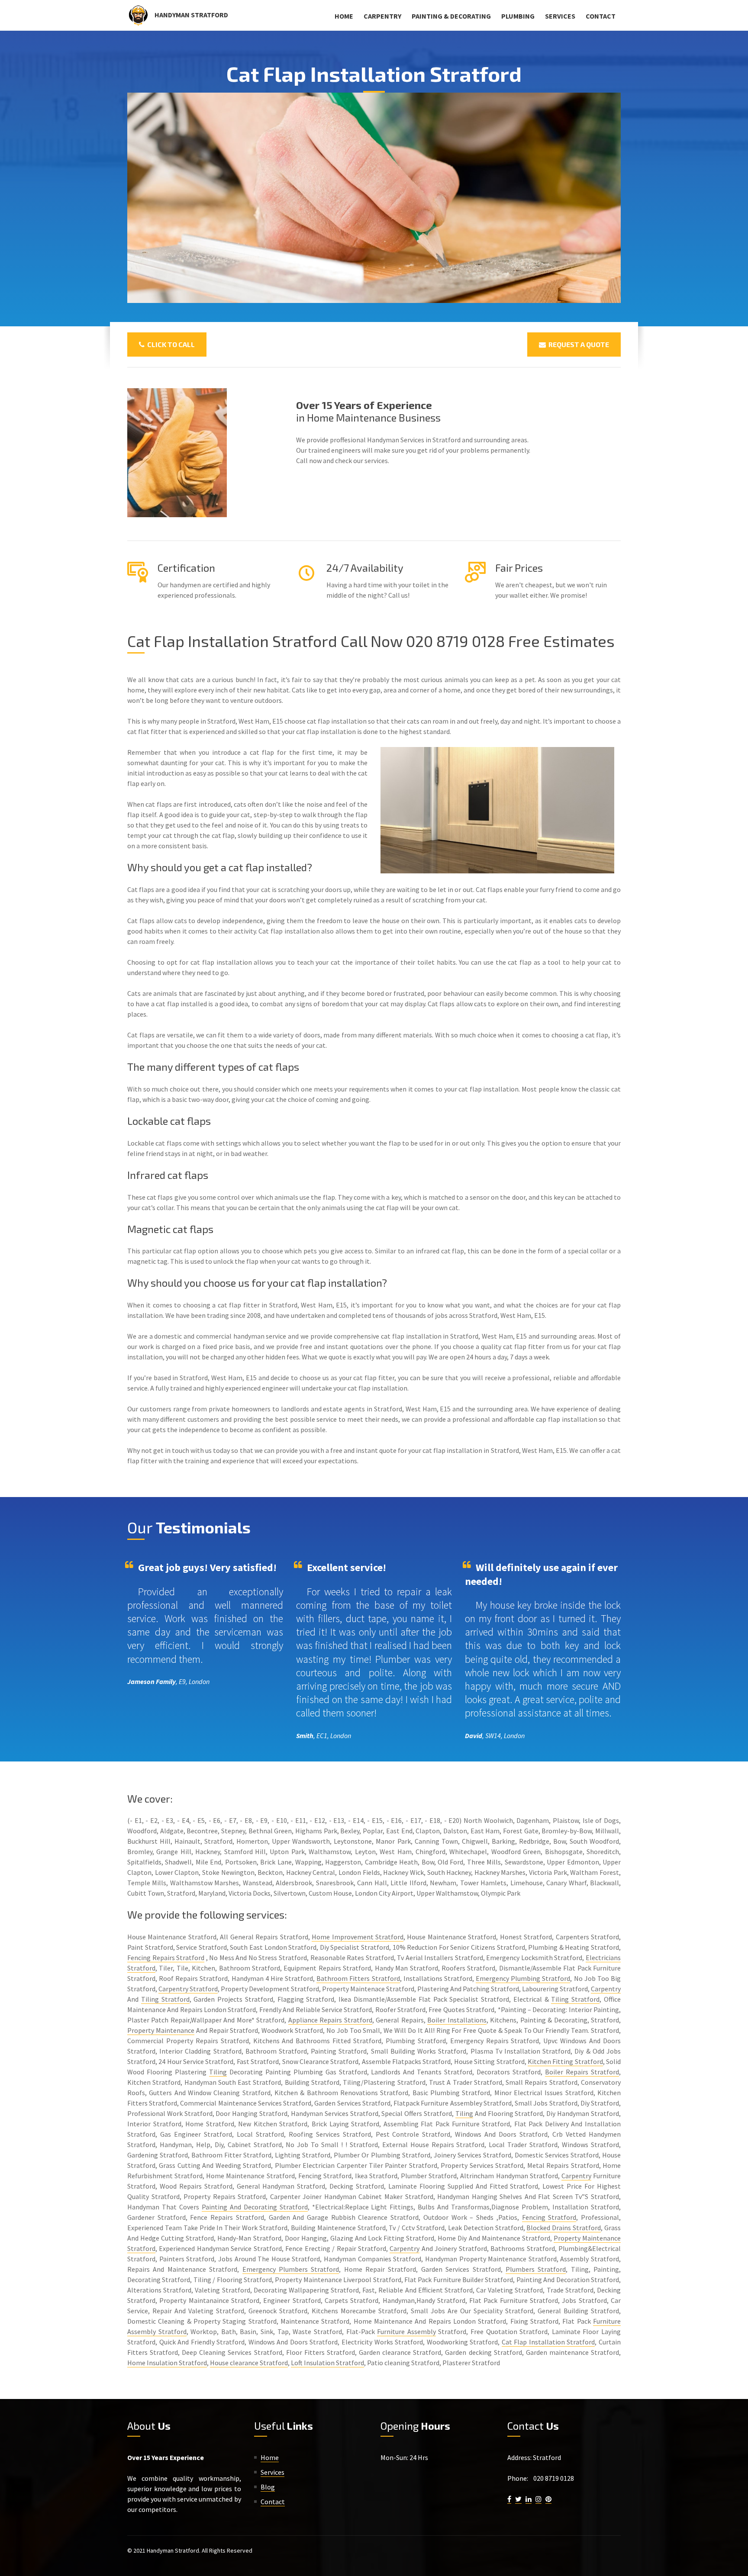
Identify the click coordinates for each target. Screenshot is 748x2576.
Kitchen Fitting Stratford (565, 2061)
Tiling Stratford (165, 1999)
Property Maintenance (161, 2030)
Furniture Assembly (406, 2331)
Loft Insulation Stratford (327, 2363)
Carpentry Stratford (188, 1989)
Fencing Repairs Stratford (166, 1958)
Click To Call (170, 344)
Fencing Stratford (549, 2217)
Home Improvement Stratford (358, 1937)
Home (344, 16)
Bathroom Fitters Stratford (358, 1978)
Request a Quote (577, 344)
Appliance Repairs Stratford (330, 2020)
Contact (601, 16)
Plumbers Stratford (536, 2269)
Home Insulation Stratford (167, 2363)
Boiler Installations (457, 2020)
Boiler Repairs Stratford (582, 2072)
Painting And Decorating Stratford (255, 2207)
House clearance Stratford (249, 2363)
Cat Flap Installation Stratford (548, 2342)
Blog (268, 2487)
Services (560, 16)
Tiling (218, 2072)
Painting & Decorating (451, 16)
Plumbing (518, 16)
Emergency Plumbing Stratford (523, 1978)
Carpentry (382, 16)
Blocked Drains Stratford (564, 2228)
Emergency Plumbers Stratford (291, 2269)
